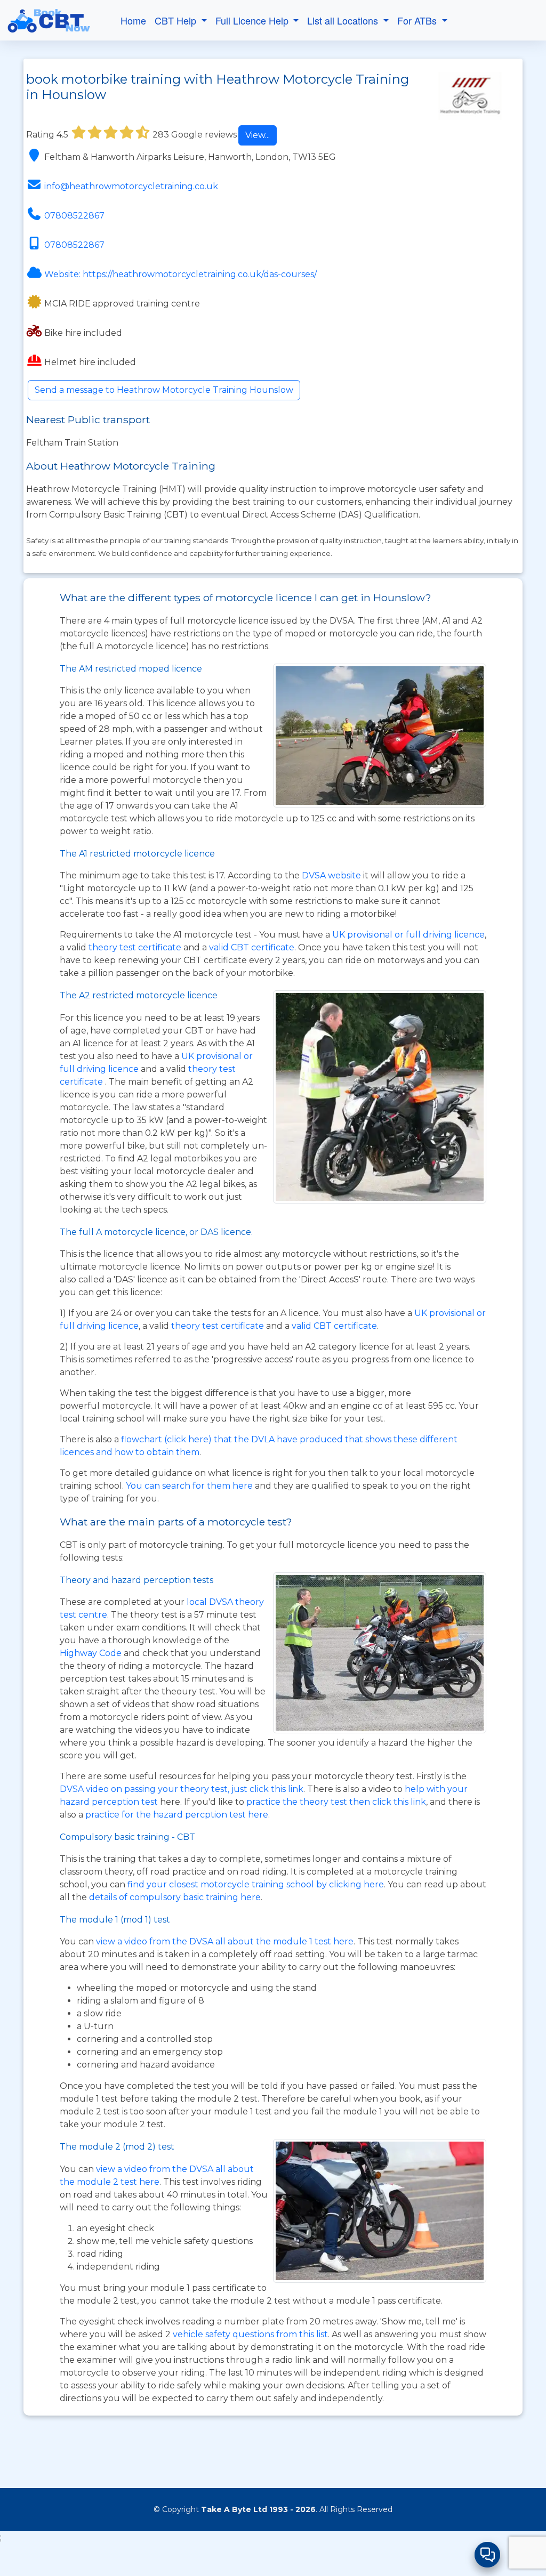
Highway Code (91, 1653)
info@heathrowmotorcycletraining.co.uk (131, 186)
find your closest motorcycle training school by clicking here (256, 1884)
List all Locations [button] (344, 20)
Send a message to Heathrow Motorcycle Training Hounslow (164, 390)
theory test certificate (136, 947)
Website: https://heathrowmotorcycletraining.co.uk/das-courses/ (180, 274)
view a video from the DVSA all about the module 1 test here (225, 1941)
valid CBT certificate (252, 947)
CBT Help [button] (177, 20)
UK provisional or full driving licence (408, 935)
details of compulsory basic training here (175, 1897)
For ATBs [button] (418, 20)
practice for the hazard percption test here (177, 1815)
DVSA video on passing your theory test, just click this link (182, 1789)
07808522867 (74, 216)
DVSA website (332, 875)
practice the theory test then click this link (336, 1802)
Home (133, 20)
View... (258, 135)
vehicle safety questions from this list (250, 2334)
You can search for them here (190, 1486)
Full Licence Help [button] (253, 20)
